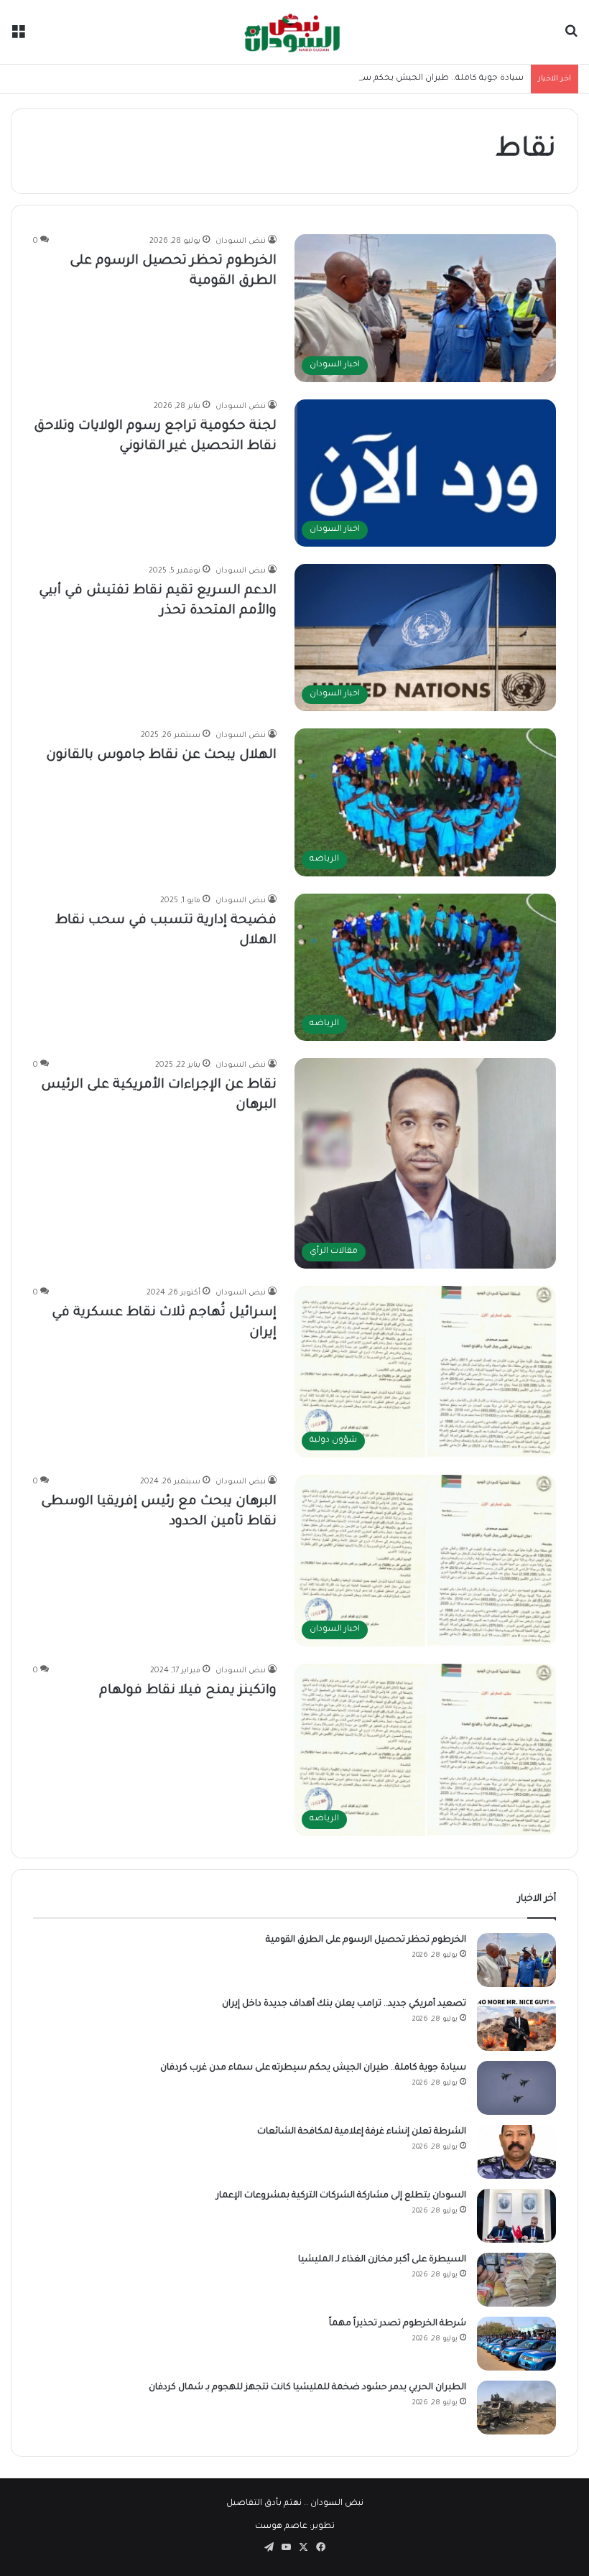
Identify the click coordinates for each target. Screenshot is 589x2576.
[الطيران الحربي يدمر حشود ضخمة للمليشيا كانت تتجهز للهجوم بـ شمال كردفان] (516, 2408)
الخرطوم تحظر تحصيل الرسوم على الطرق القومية (366, 1940)
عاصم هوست (281, 2527)
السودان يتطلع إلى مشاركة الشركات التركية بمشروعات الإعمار (341, 2196)
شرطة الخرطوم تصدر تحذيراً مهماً (398, 2324)
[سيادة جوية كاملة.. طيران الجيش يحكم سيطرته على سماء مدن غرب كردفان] (516, 2088)
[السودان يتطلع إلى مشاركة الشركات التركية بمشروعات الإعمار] (516, 2216)
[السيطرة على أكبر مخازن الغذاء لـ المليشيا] (516, 2280)
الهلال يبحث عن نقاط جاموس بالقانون (161, 756)
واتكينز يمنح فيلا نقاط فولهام (188, 1691)
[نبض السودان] (294, 32)
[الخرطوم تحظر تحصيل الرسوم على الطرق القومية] (516, 1960)
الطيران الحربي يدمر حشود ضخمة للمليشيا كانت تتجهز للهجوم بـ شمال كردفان (307, 2388)
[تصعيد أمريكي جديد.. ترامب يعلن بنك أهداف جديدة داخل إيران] (516, 2024)
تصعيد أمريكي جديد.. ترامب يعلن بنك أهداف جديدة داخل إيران (344, 2004)
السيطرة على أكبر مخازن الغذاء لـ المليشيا (382, 2260)
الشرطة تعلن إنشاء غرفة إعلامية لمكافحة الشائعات (362, 2132)
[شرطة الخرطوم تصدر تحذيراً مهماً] (516, 2344)
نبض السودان (241, 241)
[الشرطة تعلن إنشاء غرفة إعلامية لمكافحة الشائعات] (516, 2152)
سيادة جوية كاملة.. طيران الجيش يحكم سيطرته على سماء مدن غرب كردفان (377, 79)
